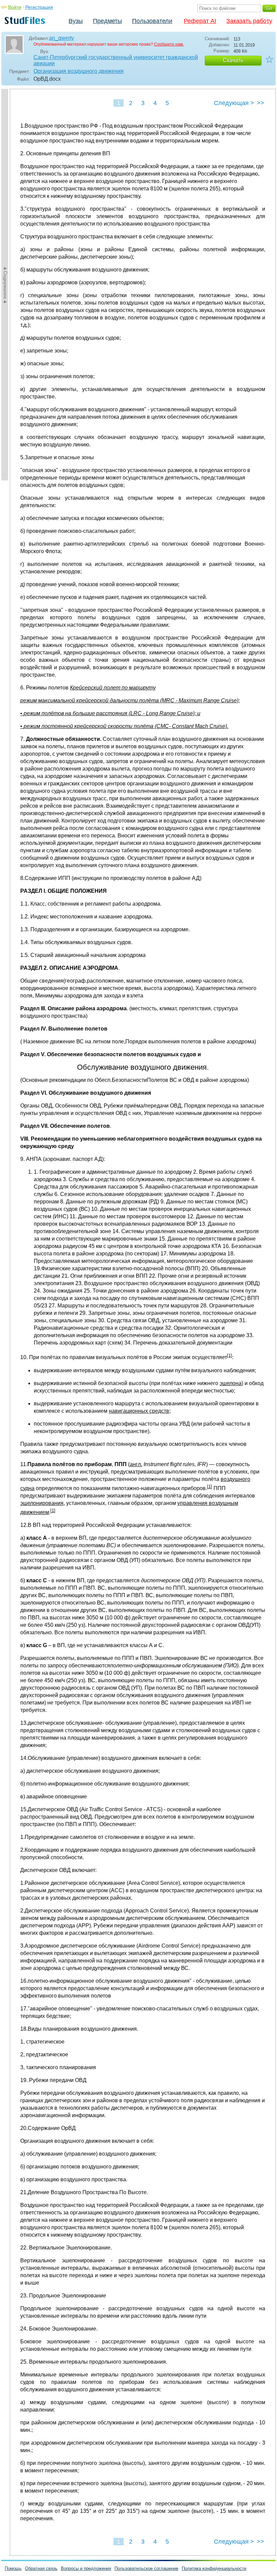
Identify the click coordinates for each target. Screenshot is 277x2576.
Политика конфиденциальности (214, 2568)
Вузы (76, 21)
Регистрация (39, 7)
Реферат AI (200, 21)
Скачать (233, 60)
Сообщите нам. (169, 44)
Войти (15, 7)
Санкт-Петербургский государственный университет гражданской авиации (116, 60)
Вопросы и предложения (86, 2568)
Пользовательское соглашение (146, 2568)
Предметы (107, 21)
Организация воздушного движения (79, 71)
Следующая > (234, 103)
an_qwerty (61, 38)
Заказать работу (249, 21)
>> (260, 103)
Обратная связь (41, 2568)
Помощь (13, 2568)
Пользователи (152, 21)
